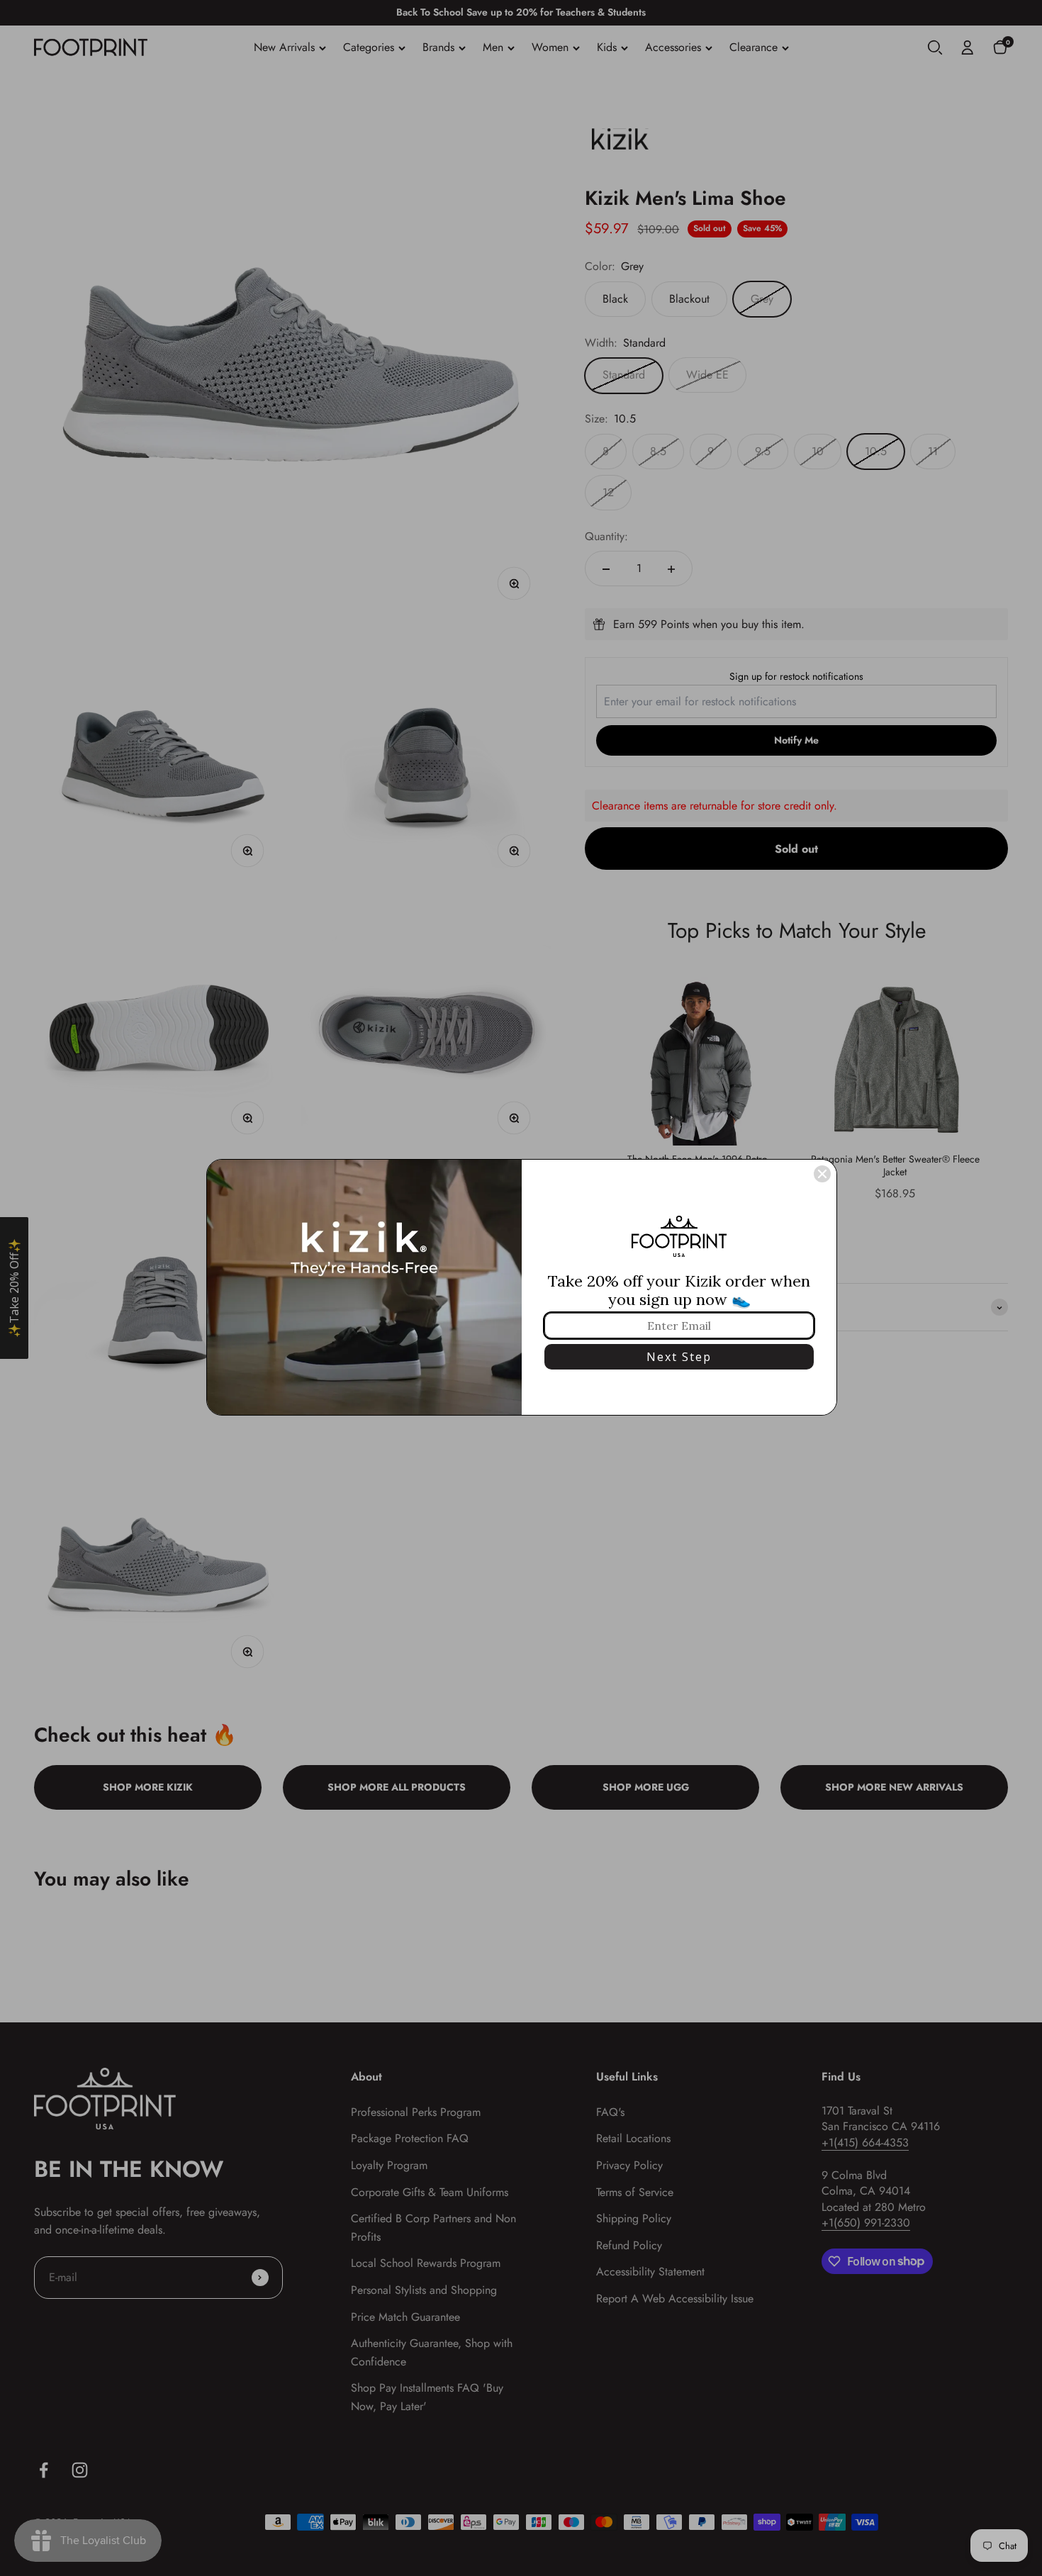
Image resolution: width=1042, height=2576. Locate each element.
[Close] (822, 1174)
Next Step (679, 1357)
